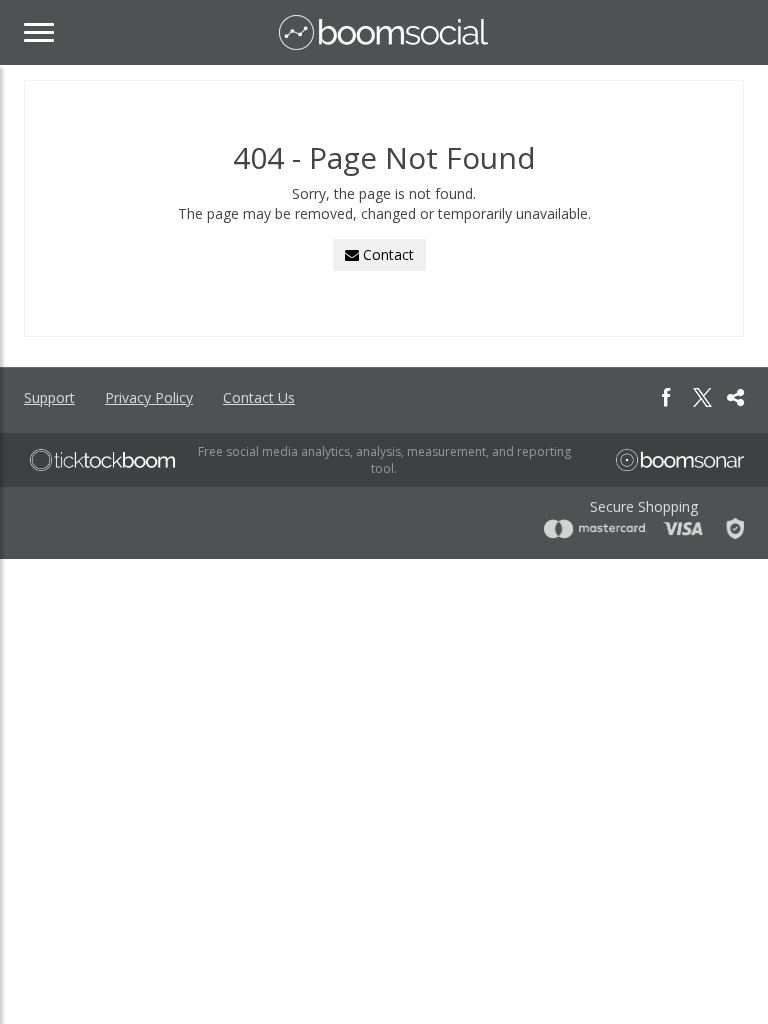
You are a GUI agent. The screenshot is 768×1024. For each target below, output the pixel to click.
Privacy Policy (149, 397)
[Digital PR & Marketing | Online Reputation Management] (103, 460)
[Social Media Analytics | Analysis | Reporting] (383, 32)
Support (49, 397)
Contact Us (259, 397)
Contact (386, 254)
